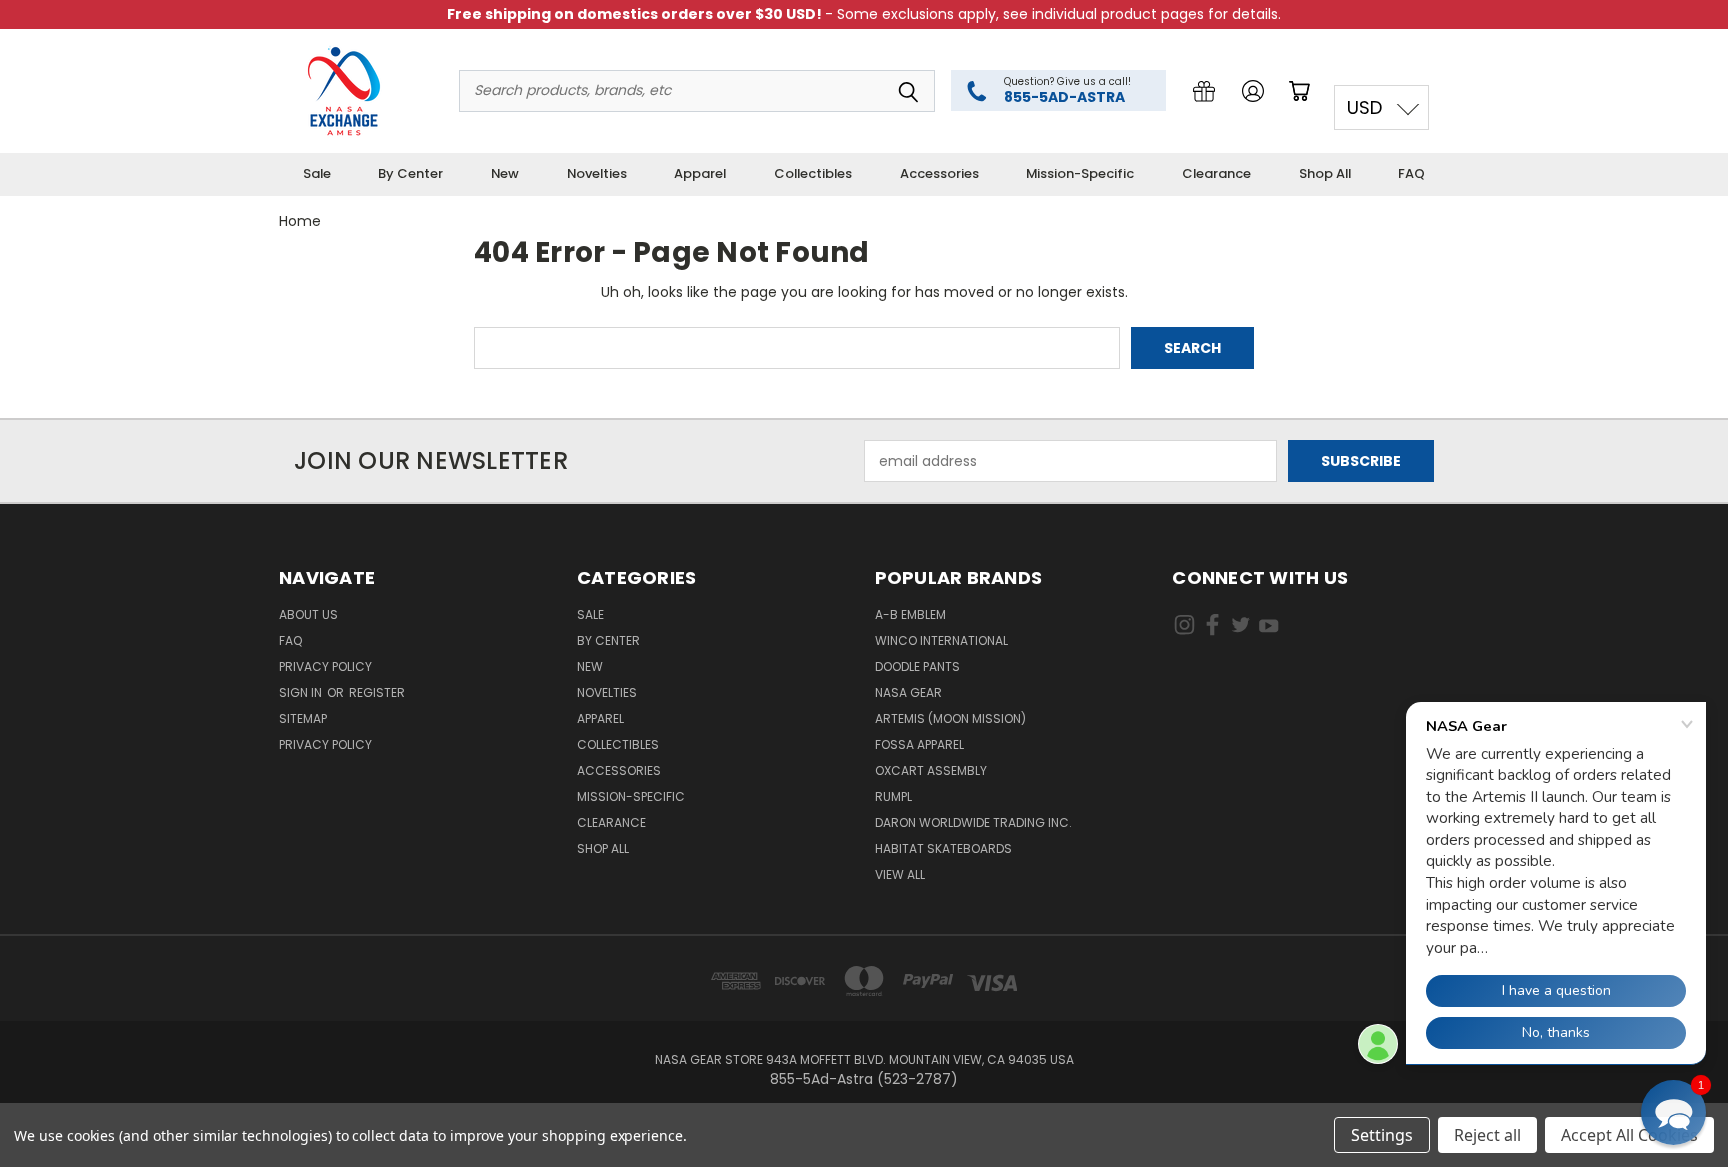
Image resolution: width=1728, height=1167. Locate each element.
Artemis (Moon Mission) (950, 718)
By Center (410, 173)
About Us (308, 614)
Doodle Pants (917, 666)
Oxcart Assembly (931, 770)
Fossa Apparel (919, 744)
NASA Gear (908, 692)
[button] (1673, 1112)
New (505, 173)
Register (377, 692)
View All (900, 874)
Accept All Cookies (1629, 1135)
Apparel (700, 173)
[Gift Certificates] (1204, 91)
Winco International (941, 640)
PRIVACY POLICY (325, 744)
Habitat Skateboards (943, 848)
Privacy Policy (325, 666)
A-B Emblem (910, 614)
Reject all (1487, 1135)
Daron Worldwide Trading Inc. (973, 822)
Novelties (597, 173)
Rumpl (893, 796)
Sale (317, 173)
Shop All (1325, 173)
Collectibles (813, 173)
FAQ (1411, 173)
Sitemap (303, 718)
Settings (1382, 1135)
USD (1364, 107)
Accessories (939, 173)
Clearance (1216, 173)
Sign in (302, 692)
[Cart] (1303, 91)
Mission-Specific (1080, 173)
